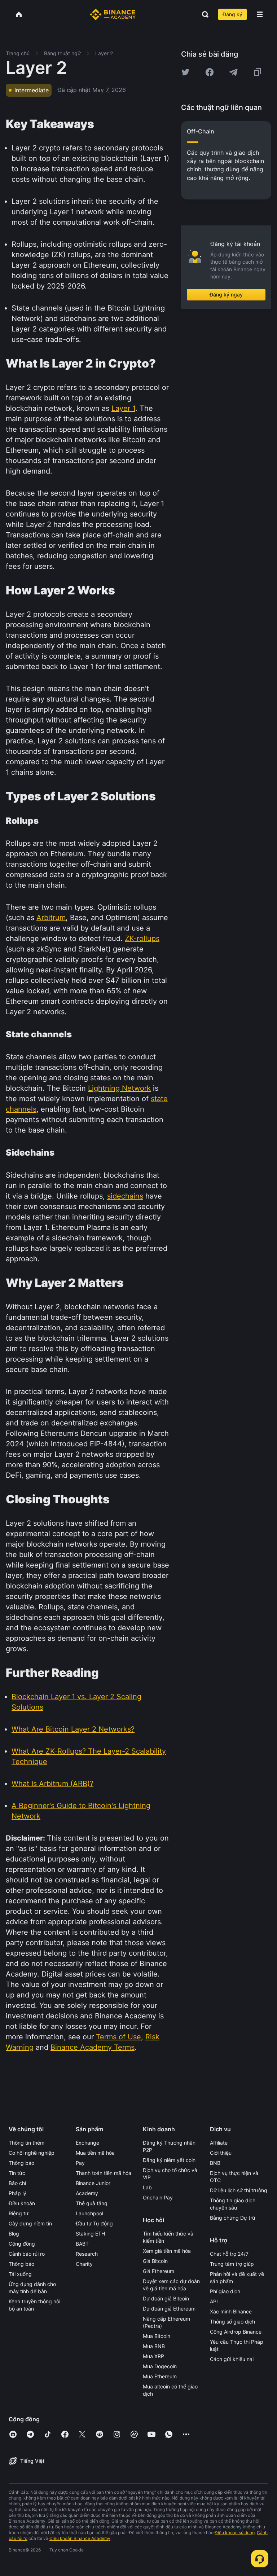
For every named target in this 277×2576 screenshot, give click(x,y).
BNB (215, 2163)
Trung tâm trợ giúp (232, 2264)
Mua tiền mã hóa (95, 2153)
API (214, 2301)
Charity (84, 2264)
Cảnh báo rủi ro (27, 2254)
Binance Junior (93, 2183)
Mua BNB (154, 2346)
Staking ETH (90, 2234)
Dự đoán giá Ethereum (169, 2309)
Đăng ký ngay (226, 294)
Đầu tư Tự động (94, 2223)
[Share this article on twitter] (185, 72)
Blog (14, 2234)
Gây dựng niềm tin (30, 2223)
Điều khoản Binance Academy (80, 2538)
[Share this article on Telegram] (233, 72)
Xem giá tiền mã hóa (167, 2251)
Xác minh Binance (231, 2311)
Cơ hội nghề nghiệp (32, 2153)
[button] (260, 14)
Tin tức (17, 2173)
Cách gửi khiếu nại (232, 2359)
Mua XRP (153, 2356)
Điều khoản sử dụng (235, 2533)
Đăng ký (232, 14)
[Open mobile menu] (260, 14)
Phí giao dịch (225, 2291)
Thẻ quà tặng (92, 2203)
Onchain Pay (158, 2197)
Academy (87, 2193)
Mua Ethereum (160, 2376)
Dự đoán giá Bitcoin (166, 2298)
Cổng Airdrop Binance (236, 2332)
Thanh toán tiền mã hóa (104, 2173)
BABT (82, 2244)
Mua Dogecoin (160, 2366)
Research (87, 2254)
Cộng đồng (22, 2244)
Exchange (87, 2143)
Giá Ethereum (159, 2271)
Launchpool (89, 2213)
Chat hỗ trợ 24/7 (229, 2254)
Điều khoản (22, 2203)
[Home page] (113, 14)
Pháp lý (17, 2193)
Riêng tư (19, 2213)
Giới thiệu (221, 2153)
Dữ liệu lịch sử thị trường (239, 2190)
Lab (147, 2187)
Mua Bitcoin (157, 2336)
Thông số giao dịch (232, 2322)
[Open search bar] (203, 14)
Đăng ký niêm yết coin (169, 2160)
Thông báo (21, 2163)
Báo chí (17, 2183)
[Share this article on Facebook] (210, 72)
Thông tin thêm (27, 2143)
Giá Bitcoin (155, 2261)
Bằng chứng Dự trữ (233, 2218)
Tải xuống (20, 2274)
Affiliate (219, 2143)
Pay (80, 2163)
